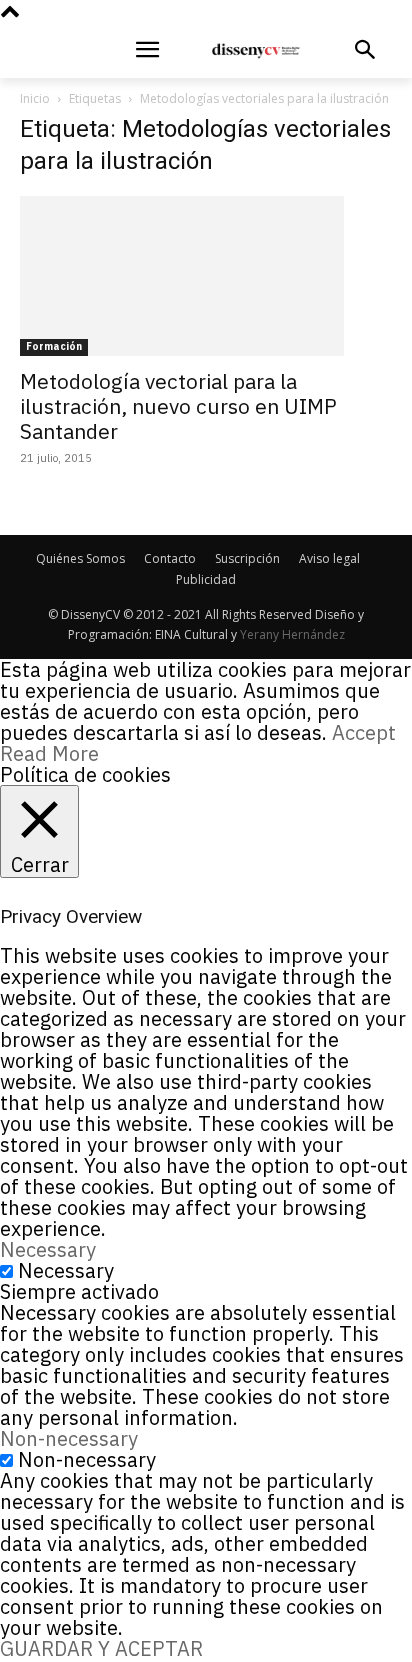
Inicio (35, 98)
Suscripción (247, 558)
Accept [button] (364, 732)
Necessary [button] (48, 1249)
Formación (54, 346)
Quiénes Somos (80, 558)
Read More (49, 753)
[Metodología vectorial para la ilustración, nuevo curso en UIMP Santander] (206, 276)
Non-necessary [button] (69, 1438)
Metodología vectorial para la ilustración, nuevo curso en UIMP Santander (178, 406)
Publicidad (206, 579)
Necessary (66, 1270)
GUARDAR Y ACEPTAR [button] (101, 1648)
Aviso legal (329, 558)
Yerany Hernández (292, 634)
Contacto (170, 558)
